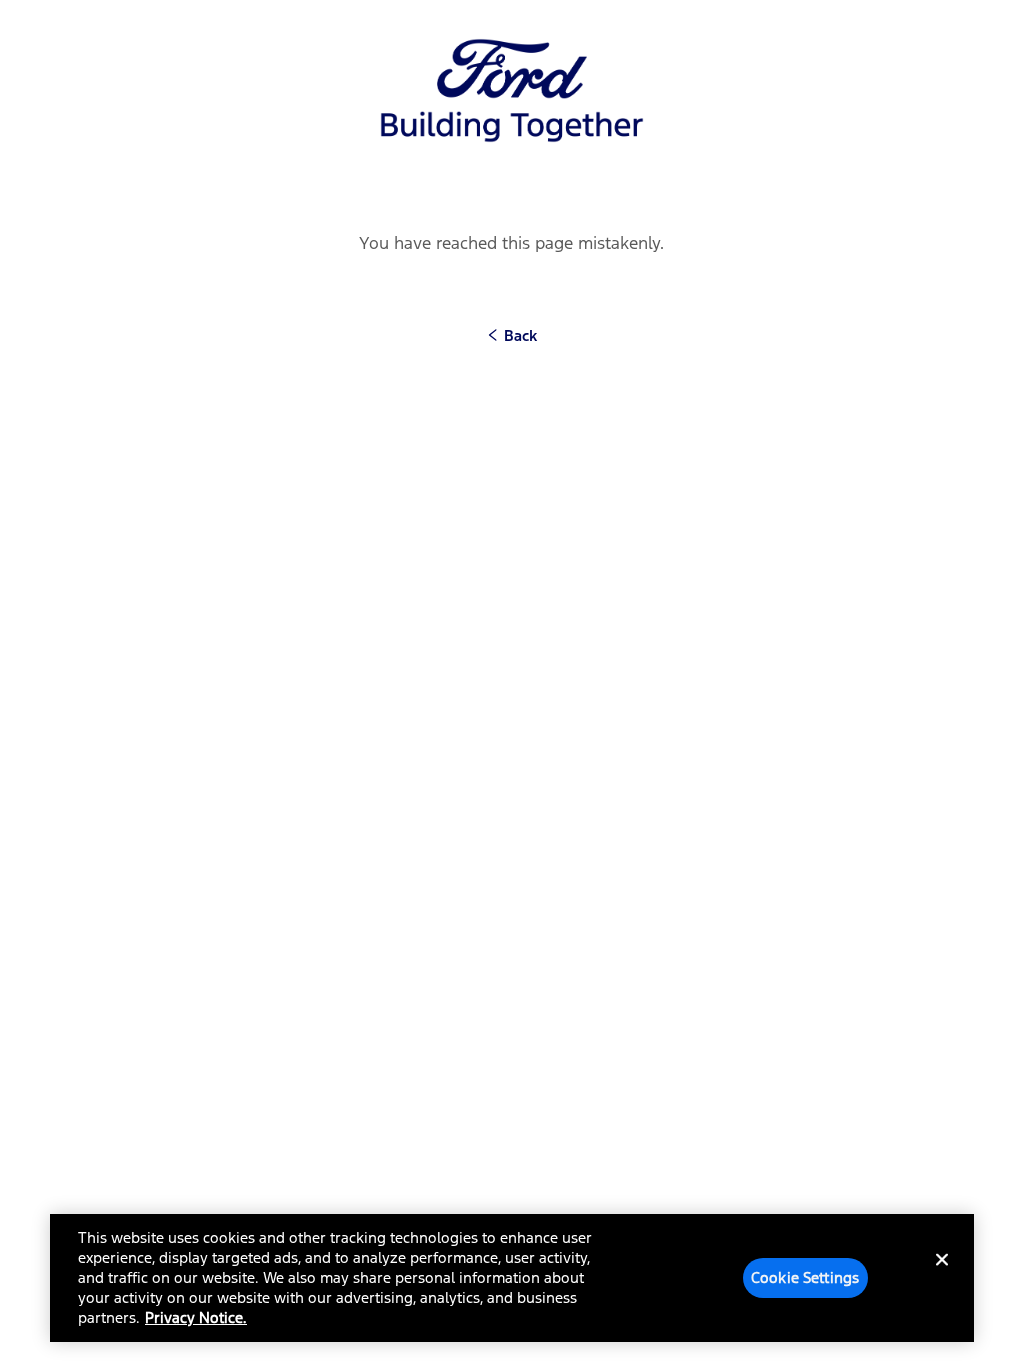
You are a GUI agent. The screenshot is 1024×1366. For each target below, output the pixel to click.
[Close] (942, 1276)
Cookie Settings (805, 1277)
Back (518, 335)
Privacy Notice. (196, 1317)
